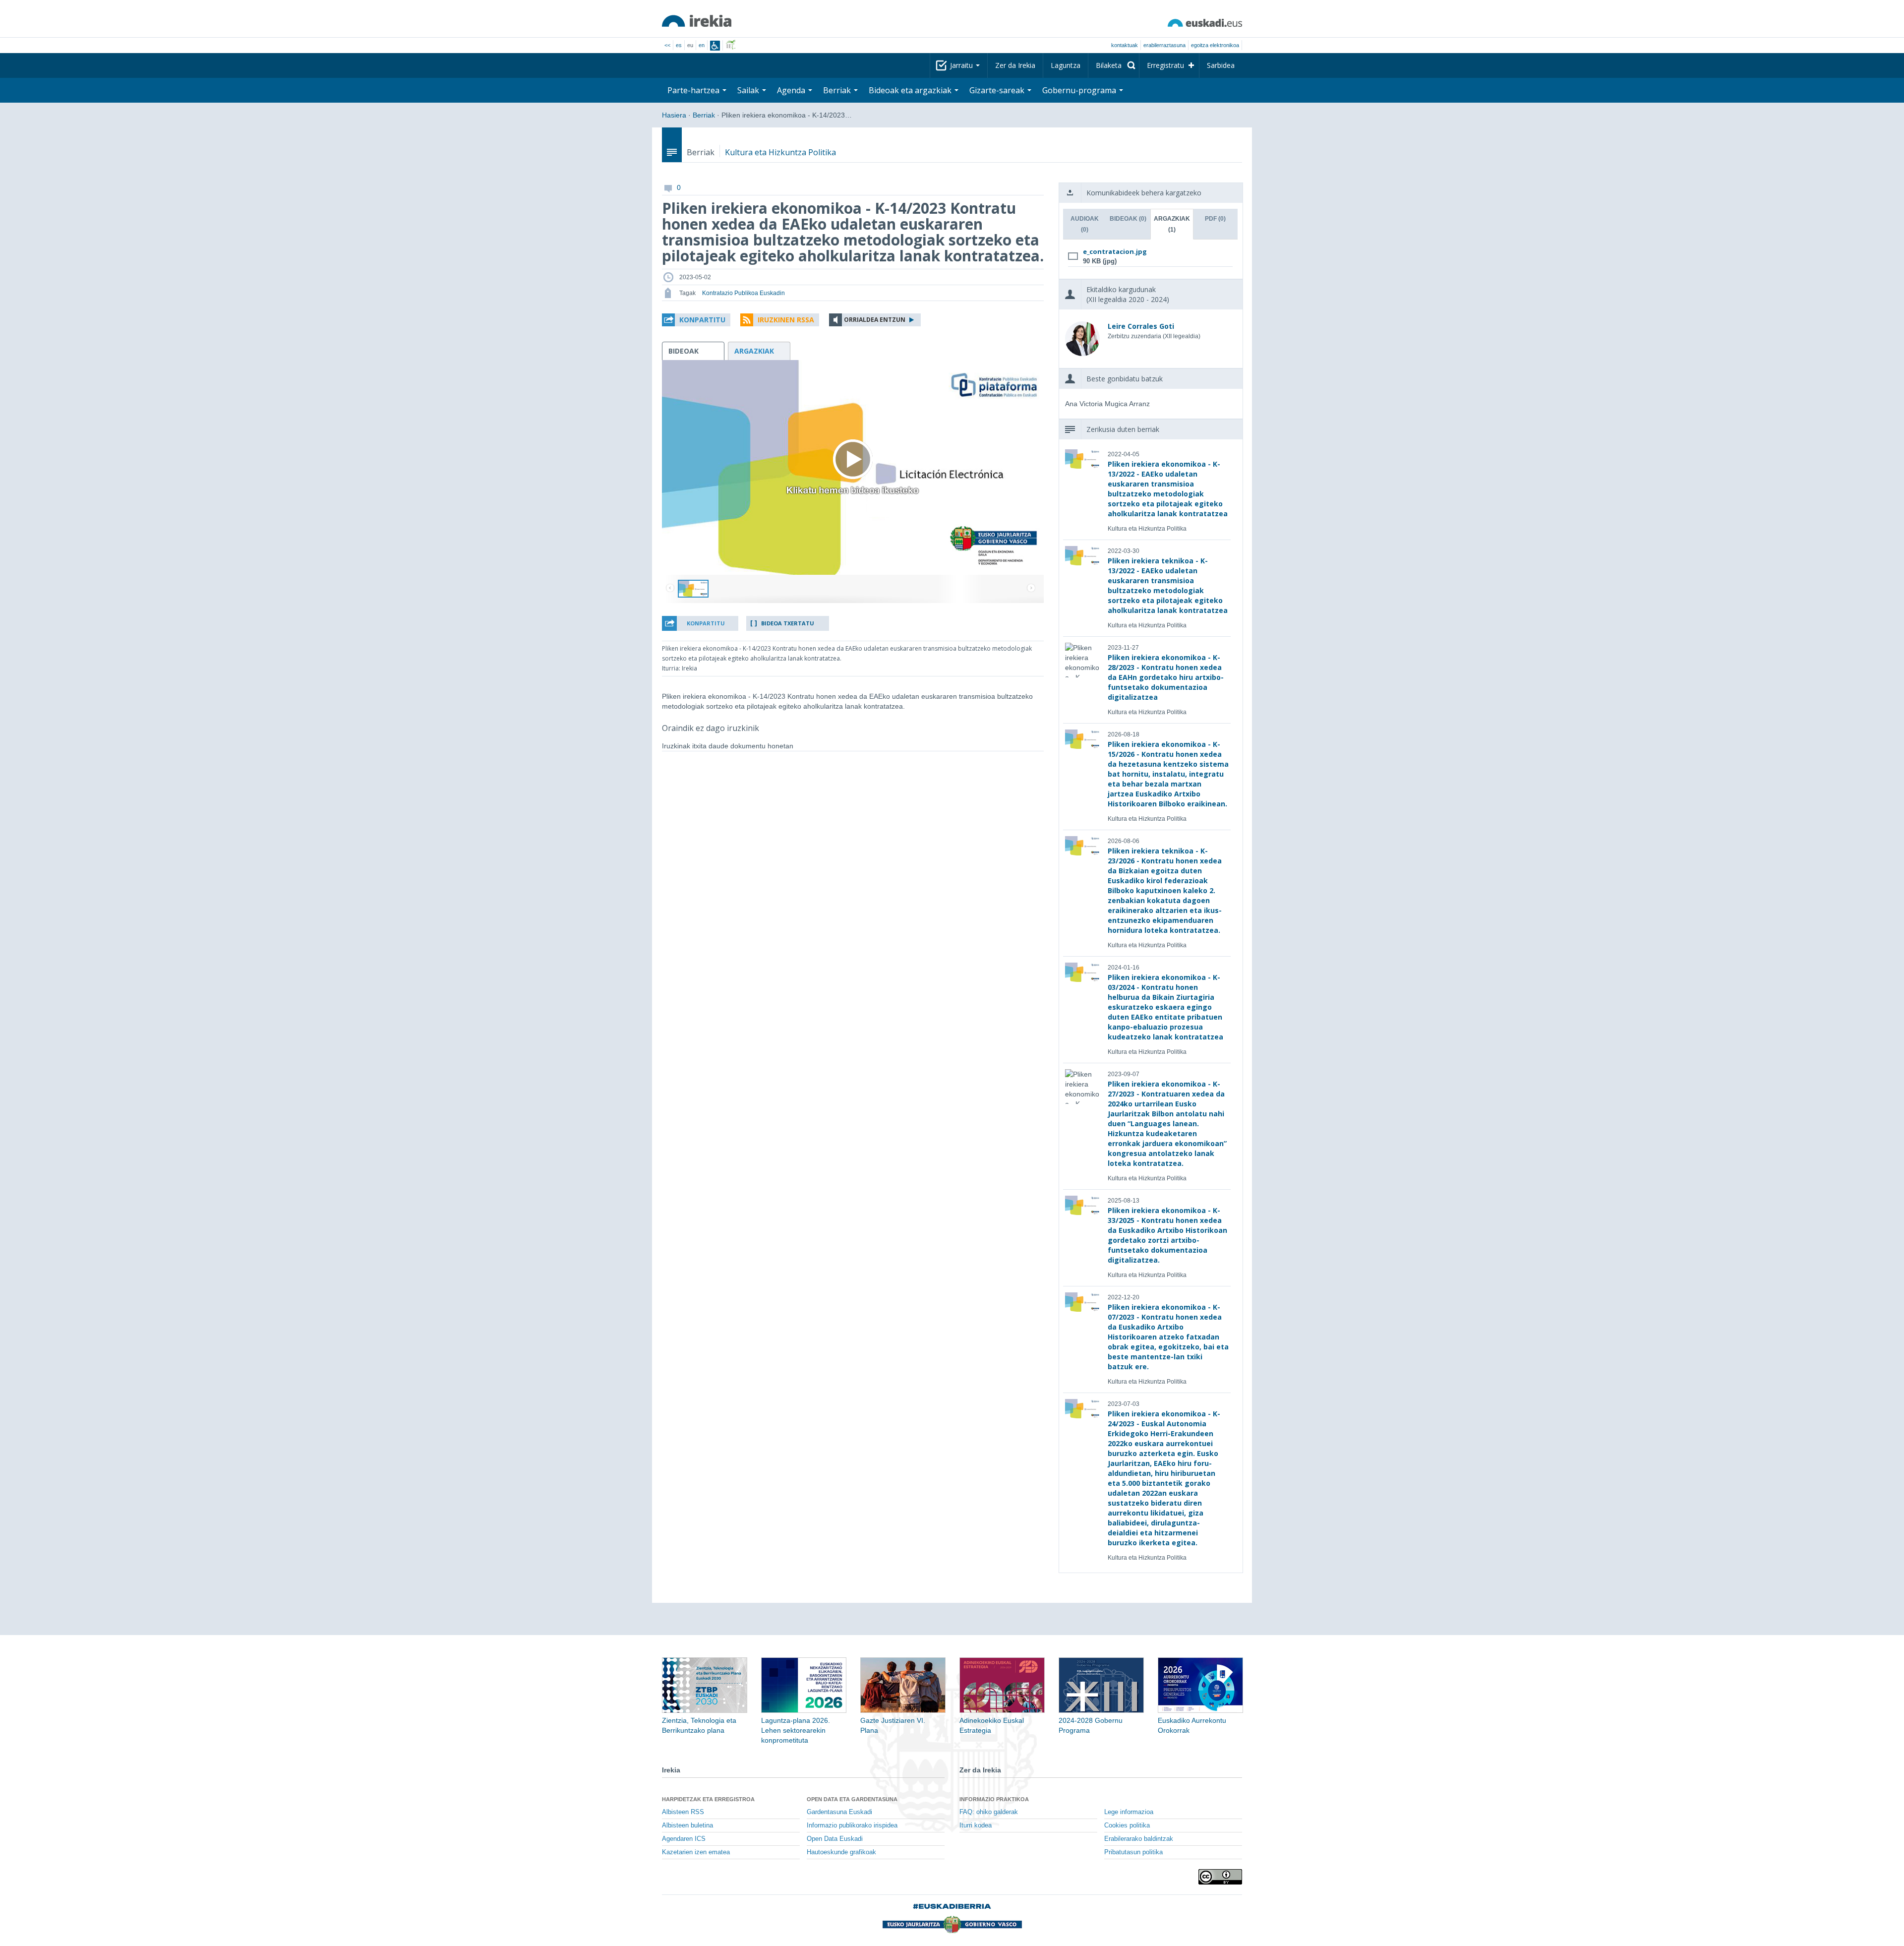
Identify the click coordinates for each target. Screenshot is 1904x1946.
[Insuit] (715, 46)
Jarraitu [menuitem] (962, 65)
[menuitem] (1114, 65)
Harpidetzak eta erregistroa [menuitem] (708, 1799)
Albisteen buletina (687, 1825)
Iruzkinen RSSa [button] (786, 320)
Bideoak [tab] (1128, 219)
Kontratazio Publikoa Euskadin (744, 293)
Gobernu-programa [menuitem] (1080, 90)
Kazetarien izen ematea (696, 1852)
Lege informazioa (1129, 1812)
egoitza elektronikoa (1215, 45)
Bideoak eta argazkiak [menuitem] (911, 90)
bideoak (684, 351)
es (679, 45)
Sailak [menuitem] (749, 90)
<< (667, 45)
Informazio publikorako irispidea (852, 1825)
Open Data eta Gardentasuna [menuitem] (852, 1799)
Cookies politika (1127, 1825)
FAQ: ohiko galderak (989, 1812)
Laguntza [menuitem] (1066, 65)
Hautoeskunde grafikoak (841, 1852)
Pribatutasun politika (1133, 1852)
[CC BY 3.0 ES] (1220, 1877)
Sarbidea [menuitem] (1221, 65)
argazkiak (754, 351)
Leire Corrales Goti (1141, 326)
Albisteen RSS (683, 1812)
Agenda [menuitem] (792, 90)
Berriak (704, 115)
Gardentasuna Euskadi (839, 1812)
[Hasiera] (697, 21)
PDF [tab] (1215, 219)
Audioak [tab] (1085, 224)
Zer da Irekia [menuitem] (1015, 65)
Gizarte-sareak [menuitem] (998, 90)
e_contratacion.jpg (1115, 251)
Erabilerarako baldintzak (1139, 1839)
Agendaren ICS (684, 1839)
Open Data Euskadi (835, 1839)
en (702, 45)
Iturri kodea (976, 1825)
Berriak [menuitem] (838, 90)
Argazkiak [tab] (1172, 224)
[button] (696, 320)
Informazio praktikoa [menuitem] (994, 1799)
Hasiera (674, 115)
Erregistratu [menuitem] (1165, 65)
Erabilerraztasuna (1164, 45)
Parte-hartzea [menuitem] (694, 90)
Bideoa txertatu (788, 623)
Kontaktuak (1125, 45)
